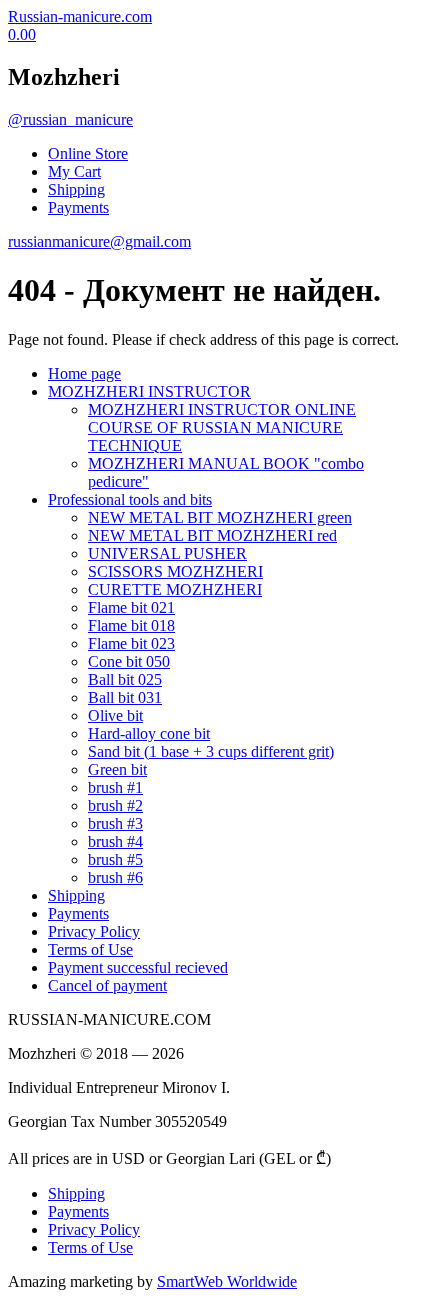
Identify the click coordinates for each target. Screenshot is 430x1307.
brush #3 (115, 823)
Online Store (88, 153)
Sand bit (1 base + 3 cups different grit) (211, 751)
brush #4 (115, 841)
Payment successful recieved (138, 967)
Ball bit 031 (125, 697)
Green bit (117, 769)
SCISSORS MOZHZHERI (175, 571)
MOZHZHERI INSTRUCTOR (149, 391)
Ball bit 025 (125, 679)
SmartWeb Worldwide (227, 1281)
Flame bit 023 (131, 643)
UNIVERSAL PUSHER (167, 553)
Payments (78, 207)
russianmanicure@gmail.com (99, 241)
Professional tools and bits (130, 499)
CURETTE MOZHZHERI (175, 589)
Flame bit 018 (131, 625)
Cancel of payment (107, 985)
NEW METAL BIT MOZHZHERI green (220, 517)
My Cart (74, 171)
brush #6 (115, 877)
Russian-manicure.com (80, 16)
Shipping (76, 189)
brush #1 (115, 787)
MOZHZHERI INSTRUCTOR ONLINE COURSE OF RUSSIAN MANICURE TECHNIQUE (222, 427)
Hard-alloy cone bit (149, 733)
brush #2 (115, 805)
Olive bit (115, 715)
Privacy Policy (94, 931)
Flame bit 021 (131, 607)
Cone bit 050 (129, 661)
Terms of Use (90, 949)
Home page (84, 373)
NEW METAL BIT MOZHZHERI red (212, 535)
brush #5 (115, 859)
